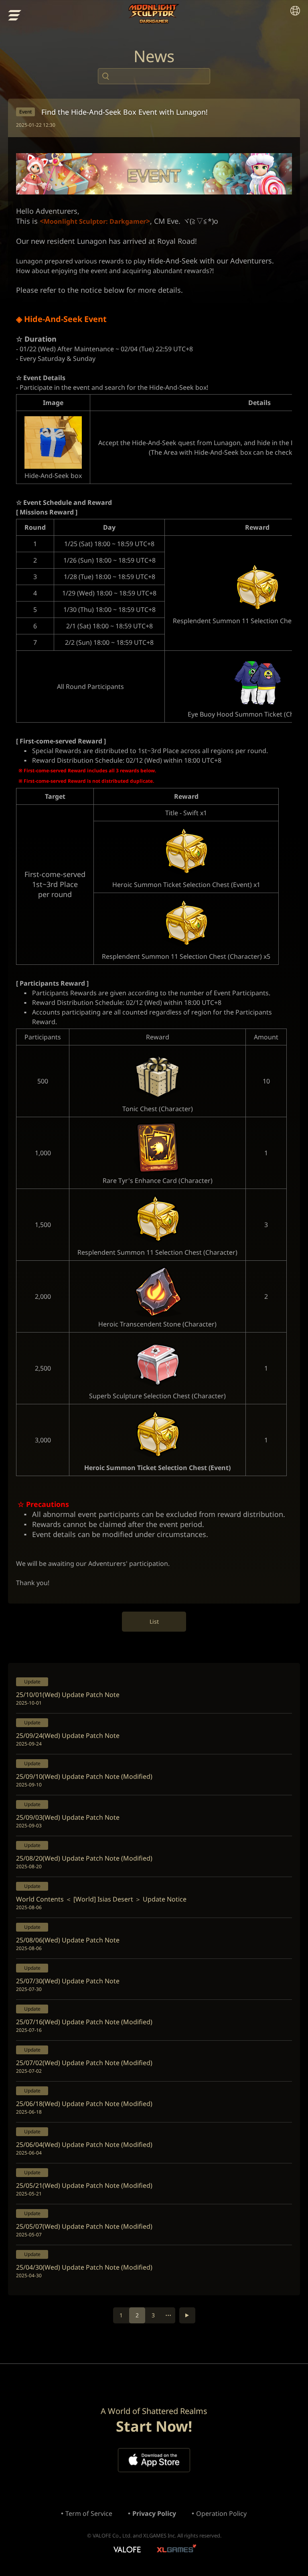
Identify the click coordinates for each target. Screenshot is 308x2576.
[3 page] (187, 2315)
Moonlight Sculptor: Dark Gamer (154, 14)
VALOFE (127, 2550)
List (154, 1621)
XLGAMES (177, 2550)
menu (15, 15)
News (154, 56)
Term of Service (89, 2513)
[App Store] (154, 2460)
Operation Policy (221, 2513)
